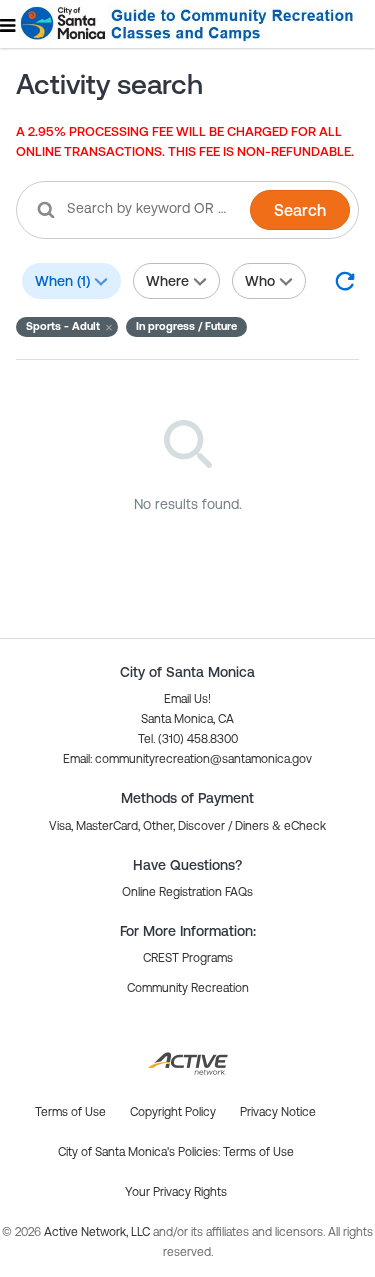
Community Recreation (188, 988)
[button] (67, 327)
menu (9, 25)
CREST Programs (188, 958)
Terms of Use (258, 1152)
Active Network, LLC (98, 1232)
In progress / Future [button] (186, 326)
